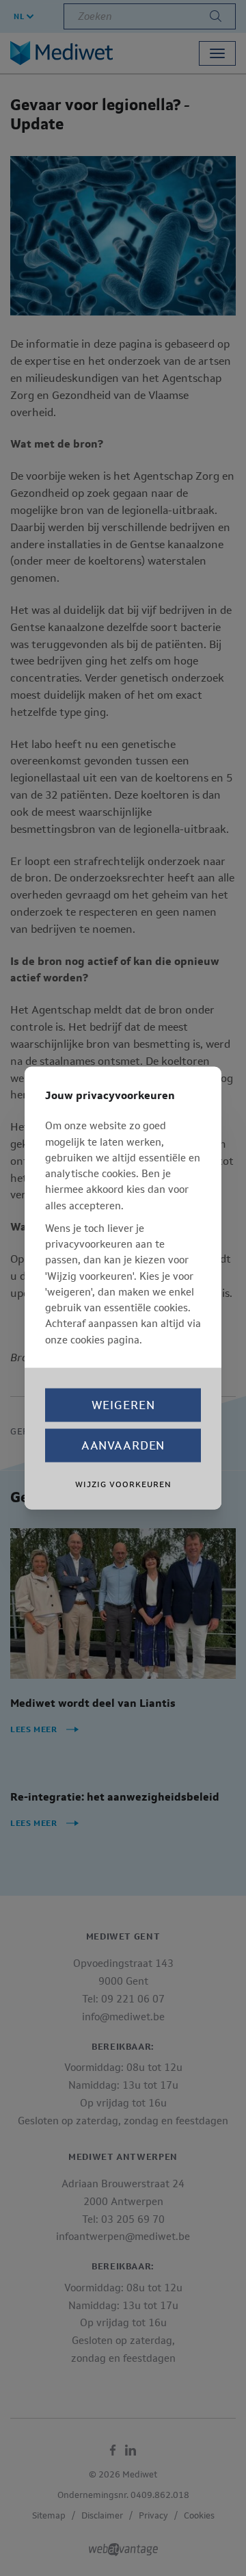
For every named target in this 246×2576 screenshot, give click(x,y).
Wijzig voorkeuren (123, 1484)
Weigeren (123, 1404)
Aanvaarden (123, 1445)
